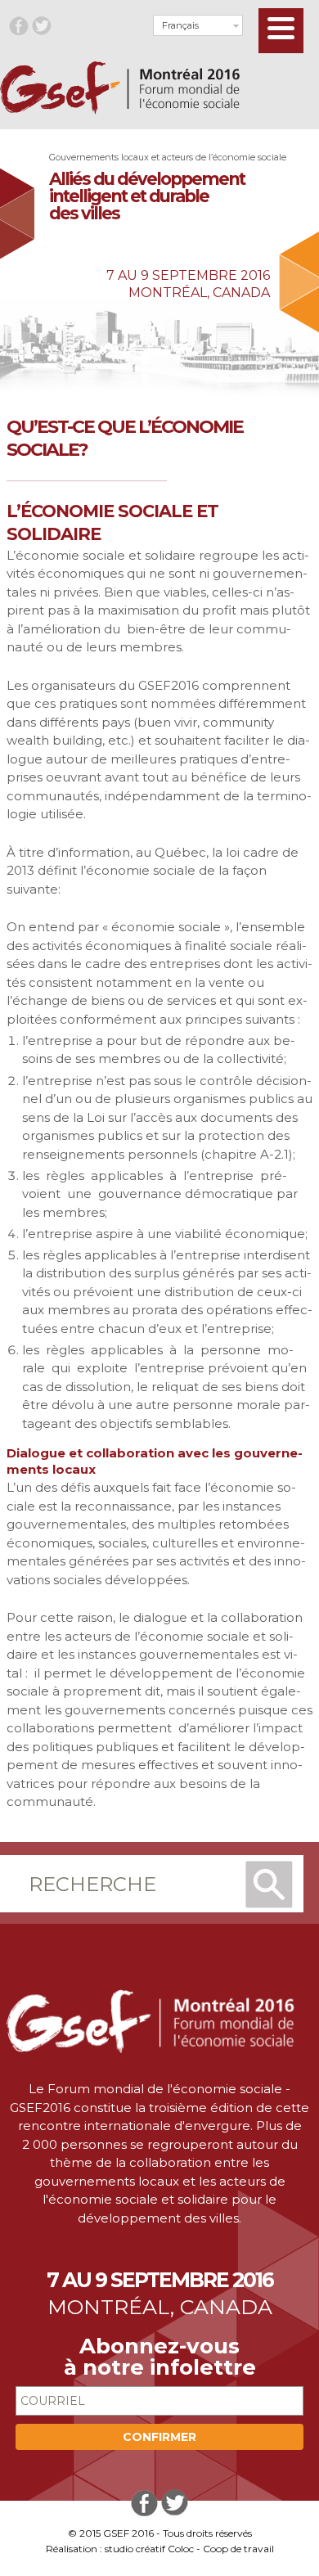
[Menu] (281, 31)
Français (180, 25)
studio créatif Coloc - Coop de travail (189, 2549)
